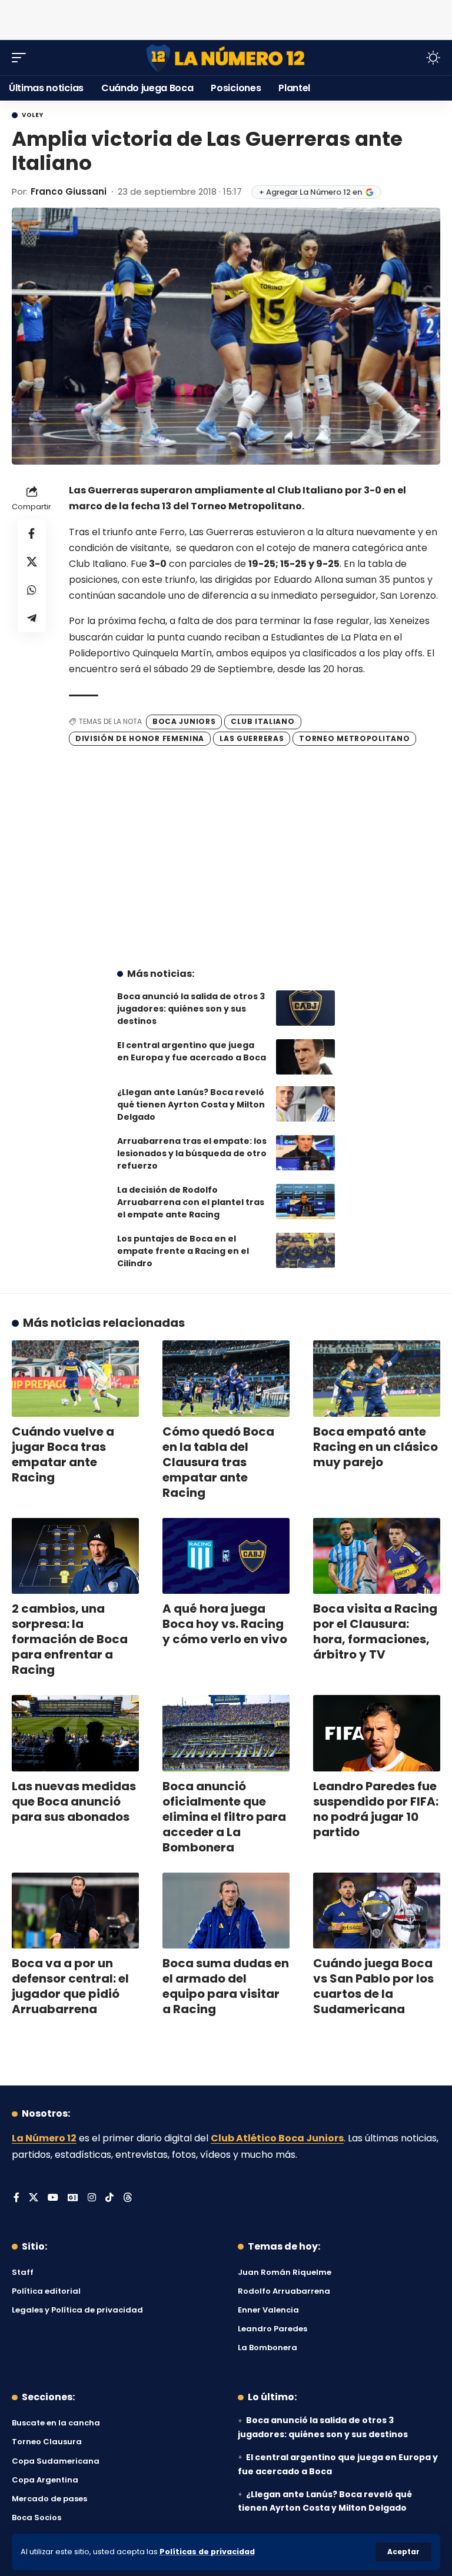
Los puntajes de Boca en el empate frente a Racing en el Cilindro (183, 1251)
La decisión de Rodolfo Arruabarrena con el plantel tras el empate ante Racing (191, 1202)
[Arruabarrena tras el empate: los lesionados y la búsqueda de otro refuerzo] (305, 1153)
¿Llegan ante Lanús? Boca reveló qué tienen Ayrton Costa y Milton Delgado (191, 1105)
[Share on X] (32, 562)
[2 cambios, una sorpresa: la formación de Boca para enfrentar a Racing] (75, 1556)
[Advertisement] (226, 18)
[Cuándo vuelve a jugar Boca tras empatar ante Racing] (75, 1379)
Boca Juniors (184, 721)
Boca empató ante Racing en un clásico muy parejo (375, 1447)
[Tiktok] (109, 2198)
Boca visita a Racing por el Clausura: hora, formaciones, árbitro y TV (375, 1631)
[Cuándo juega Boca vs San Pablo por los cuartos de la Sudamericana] (377, 1911)
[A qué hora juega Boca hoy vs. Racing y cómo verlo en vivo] (226, 1556)
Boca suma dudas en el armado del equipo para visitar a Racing (226, 1986)
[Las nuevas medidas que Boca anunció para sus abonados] (75, 1733)
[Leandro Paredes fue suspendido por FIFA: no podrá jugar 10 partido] (377, 1733)
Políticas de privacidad (207, 2552)
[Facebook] (16, 2198)
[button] (403, 2552)
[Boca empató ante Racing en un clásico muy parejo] (377, 1379)
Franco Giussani (69, 191)
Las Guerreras (252, 738)
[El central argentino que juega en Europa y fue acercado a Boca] (305, 1057)
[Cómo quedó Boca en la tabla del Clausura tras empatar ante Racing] (226, 1379)
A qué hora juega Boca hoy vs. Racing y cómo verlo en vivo (225, 1624)
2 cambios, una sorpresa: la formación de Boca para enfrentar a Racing (70, 1639)
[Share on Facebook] (32, 533)
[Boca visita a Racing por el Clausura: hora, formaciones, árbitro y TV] (377, 1556)
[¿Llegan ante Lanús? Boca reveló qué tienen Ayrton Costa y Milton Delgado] (305, 1104)
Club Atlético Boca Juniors (277, 2138)
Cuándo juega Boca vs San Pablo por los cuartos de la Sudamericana (373, 1986)
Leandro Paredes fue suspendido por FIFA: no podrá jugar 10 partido (376, 1809)
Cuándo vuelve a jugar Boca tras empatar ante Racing (63, 1454)
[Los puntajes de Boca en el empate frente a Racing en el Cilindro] (305, 1250)
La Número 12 (44, 2138)
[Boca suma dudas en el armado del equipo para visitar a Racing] (226, 1911)
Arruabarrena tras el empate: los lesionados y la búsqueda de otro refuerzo (192, 1153)
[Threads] (128, 2198)
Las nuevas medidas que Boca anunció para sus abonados (74, 1801)
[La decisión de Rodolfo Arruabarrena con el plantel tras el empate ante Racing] (305, 1202)
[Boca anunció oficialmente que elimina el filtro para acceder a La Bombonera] (226, 1733)
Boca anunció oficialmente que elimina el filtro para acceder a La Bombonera (224, 1817)
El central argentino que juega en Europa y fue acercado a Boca (192, 1051)
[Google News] (73, 2198)
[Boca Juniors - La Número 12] (226, 58)
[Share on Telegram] (32, 618)
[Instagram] (92, 2198)
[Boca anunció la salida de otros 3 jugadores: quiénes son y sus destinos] (305, 1008)
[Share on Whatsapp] (32, 590)
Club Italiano (262, 721)
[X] (34, 2198)
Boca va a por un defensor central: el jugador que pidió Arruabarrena (70, 1986)
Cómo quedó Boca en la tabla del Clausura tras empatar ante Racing (218, 1462)
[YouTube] (53, 2198)
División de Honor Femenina (140, 738)
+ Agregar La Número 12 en (310, 192)
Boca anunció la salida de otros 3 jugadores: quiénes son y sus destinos (191, 1009)
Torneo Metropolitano (354, 738)
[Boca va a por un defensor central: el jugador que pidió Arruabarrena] (75, 1911)
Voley (33, 115)
